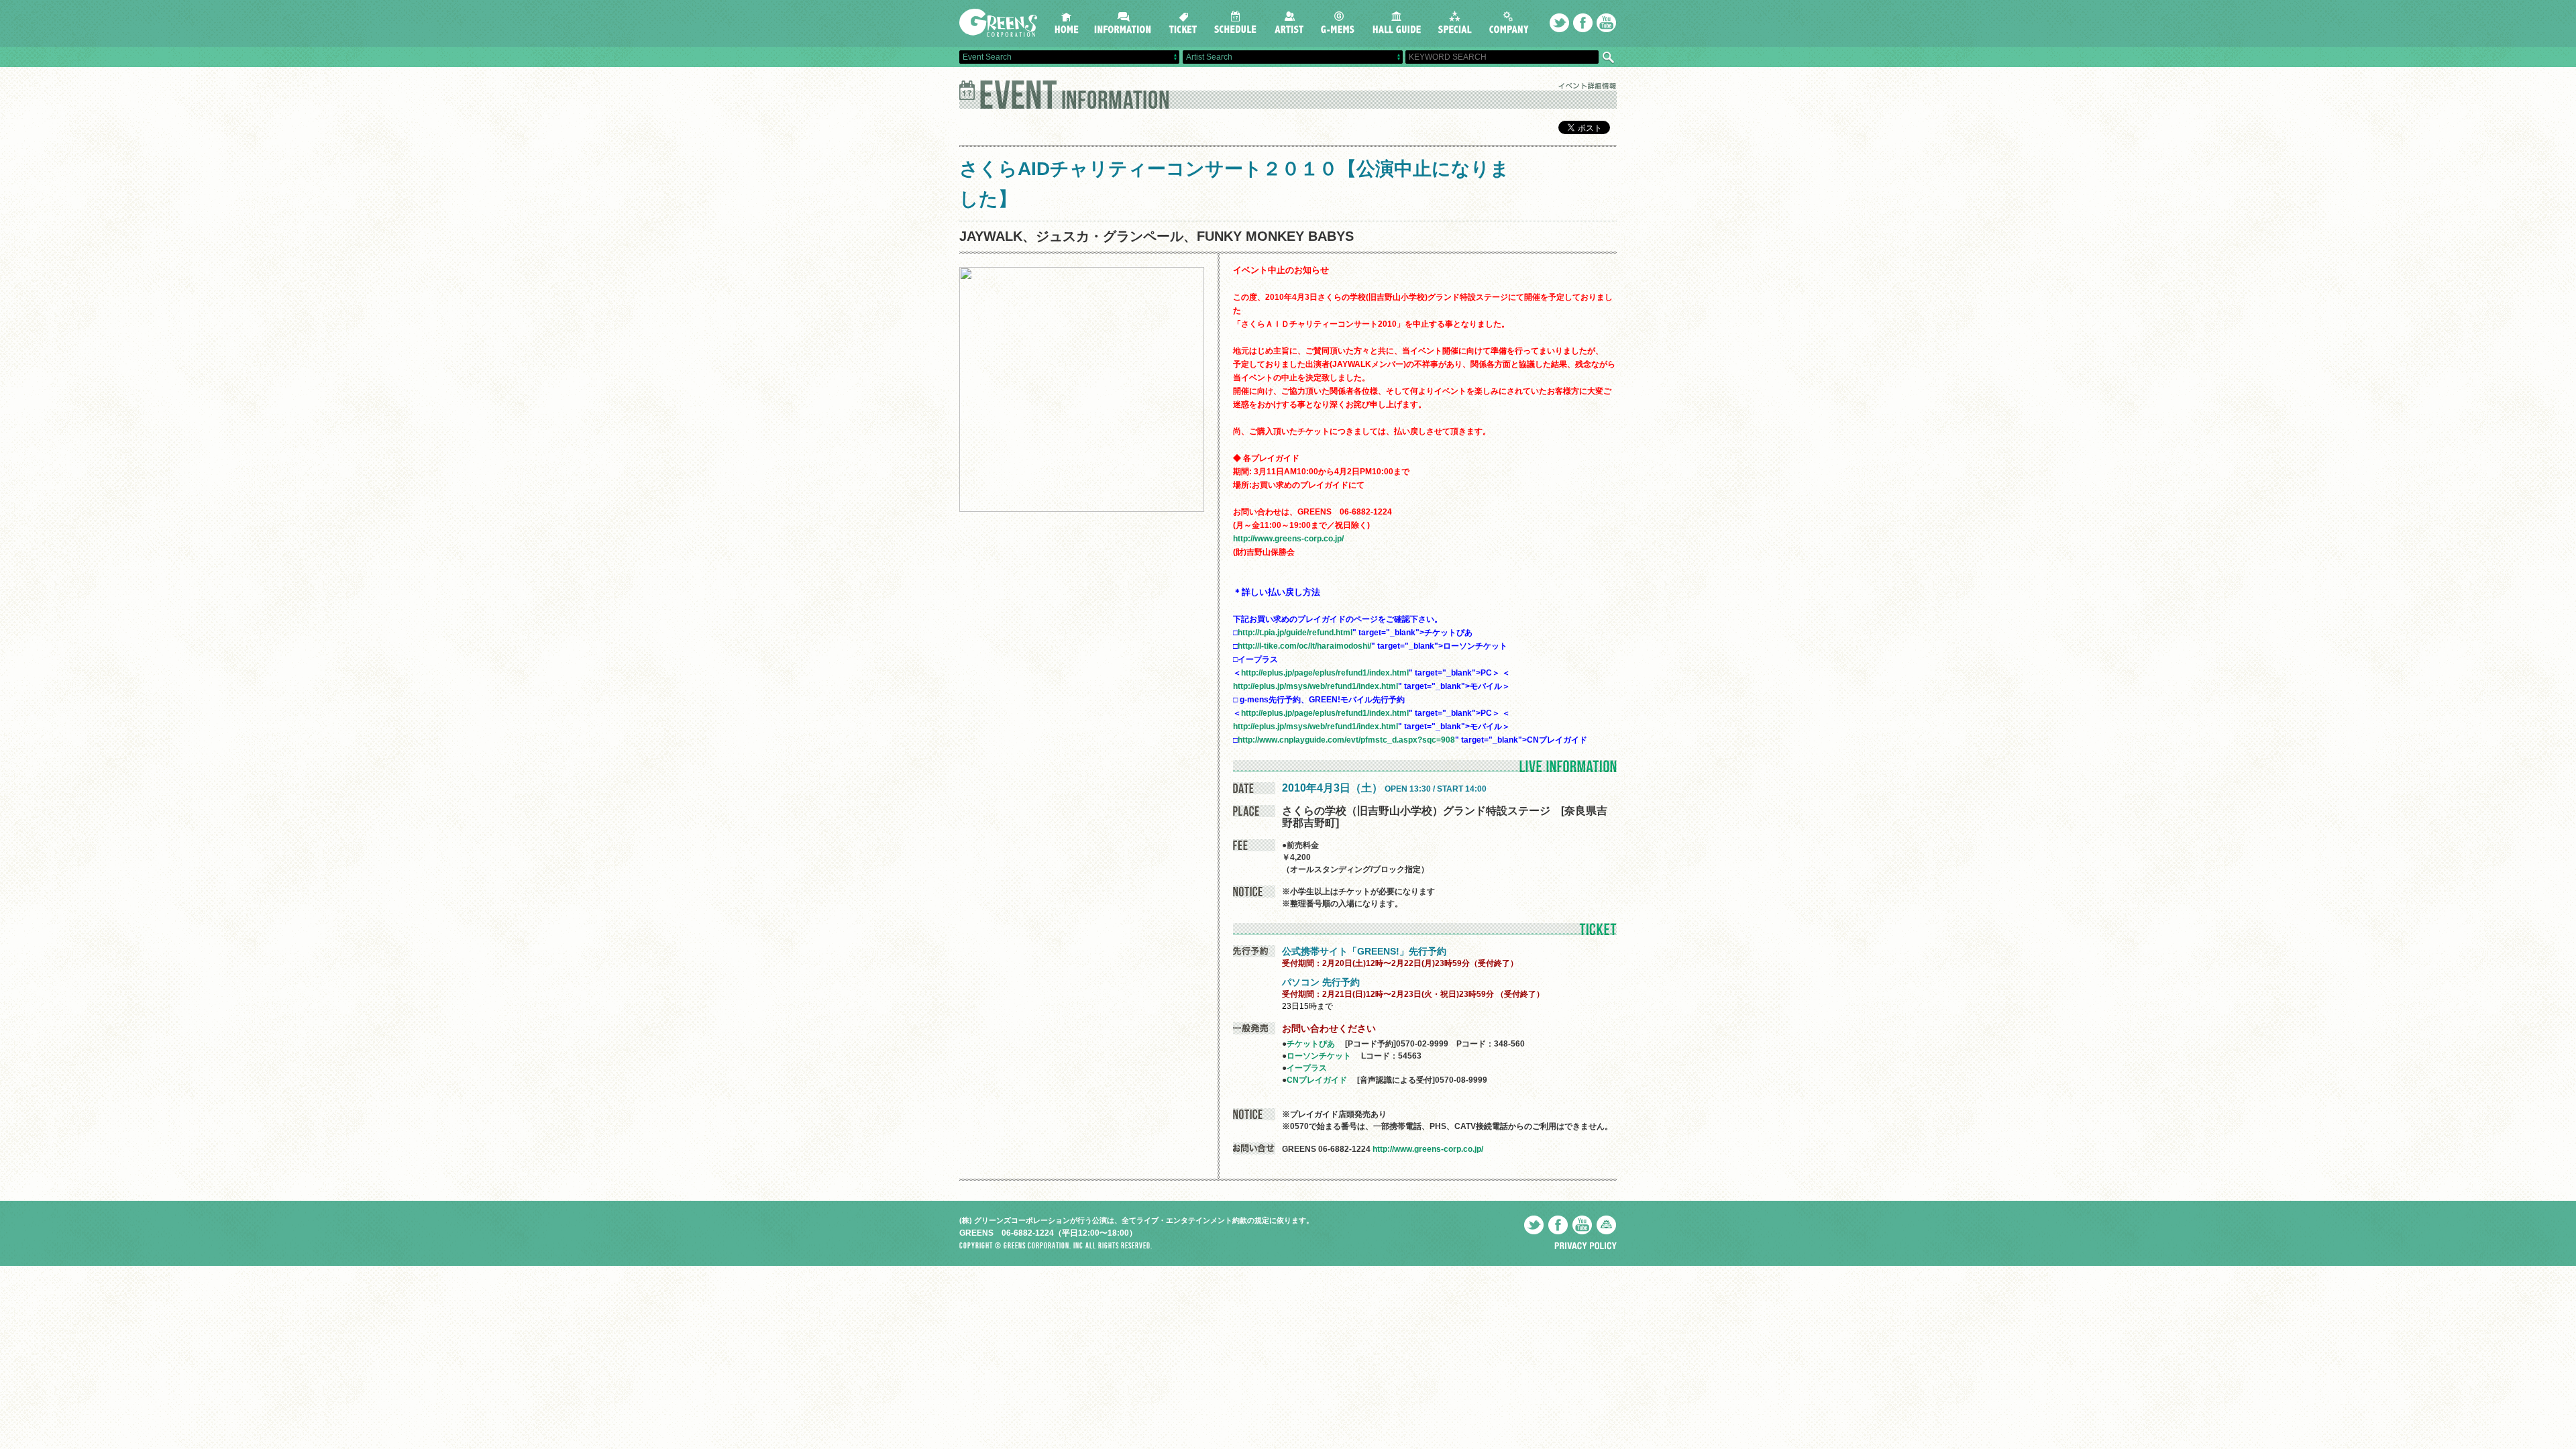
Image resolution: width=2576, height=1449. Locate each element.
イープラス (1307, 1068)
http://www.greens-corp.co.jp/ (1288, 539)
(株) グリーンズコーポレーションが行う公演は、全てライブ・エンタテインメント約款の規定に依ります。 (1136, 1220)
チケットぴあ (1311, 1044)
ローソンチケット (1319, 1056)
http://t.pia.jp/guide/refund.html (1295, 633)
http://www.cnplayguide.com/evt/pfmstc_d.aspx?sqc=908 (1346, 740)
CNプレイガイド (1317, 1080)
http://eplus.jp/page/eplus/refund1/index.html (1325, 673)
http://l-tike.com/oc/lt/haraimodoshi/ (1304, 646)
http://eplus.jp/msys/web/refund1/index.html (1316, 686)
